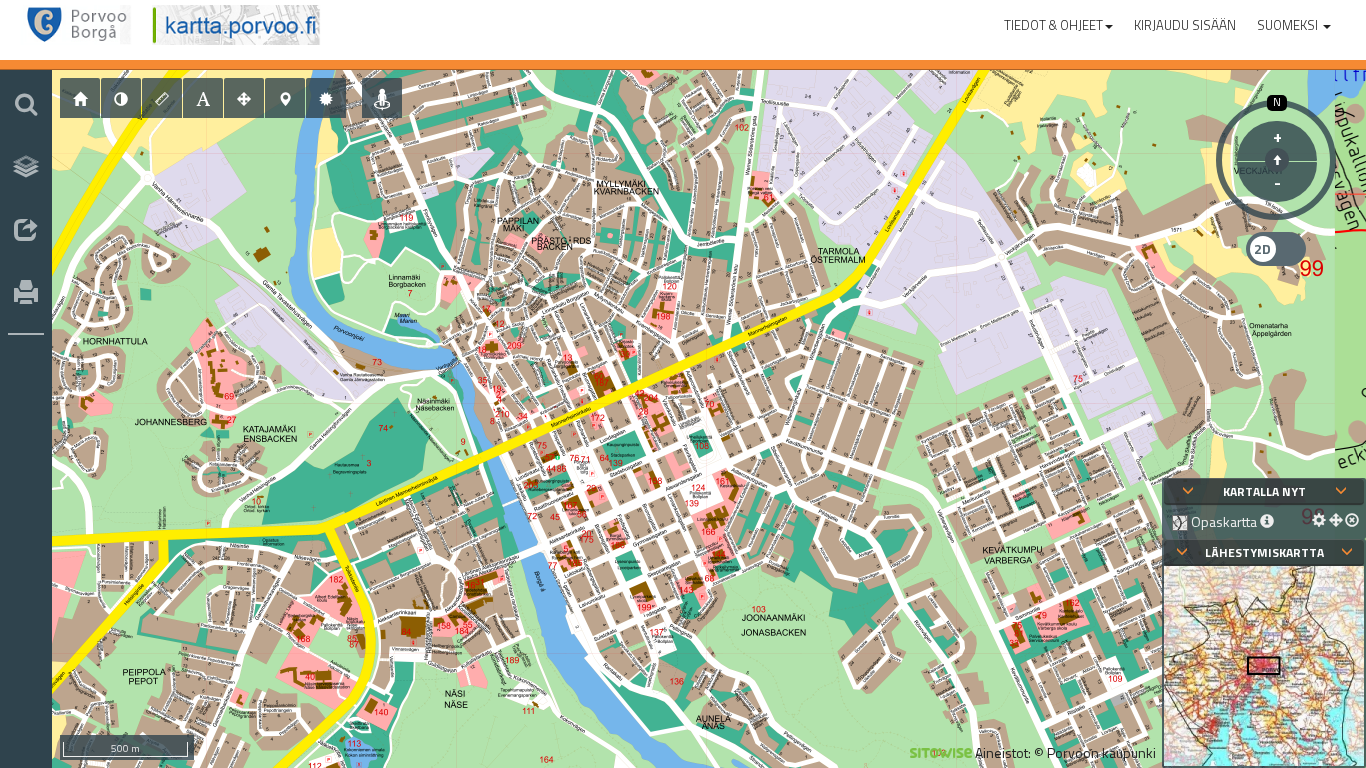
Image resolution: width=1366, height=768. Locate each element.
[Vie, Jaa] (26, 231)
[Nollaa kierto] (1277, 160)
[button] (1058, 21)
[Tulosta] (26, 294)
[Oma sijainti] (382, 98)
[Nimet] (203, 98)
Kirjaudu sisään (1185, 25)
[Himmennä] (121, 98)
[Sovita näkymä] (244, 98)
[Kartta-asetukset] (326, 98)
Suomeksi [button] (1289, 25)
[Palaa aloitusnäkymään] (80, 98)
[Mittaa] (162, 98)
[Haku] (26, 104)
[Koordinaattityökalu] (285, 98)
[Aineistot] (26, 167)
